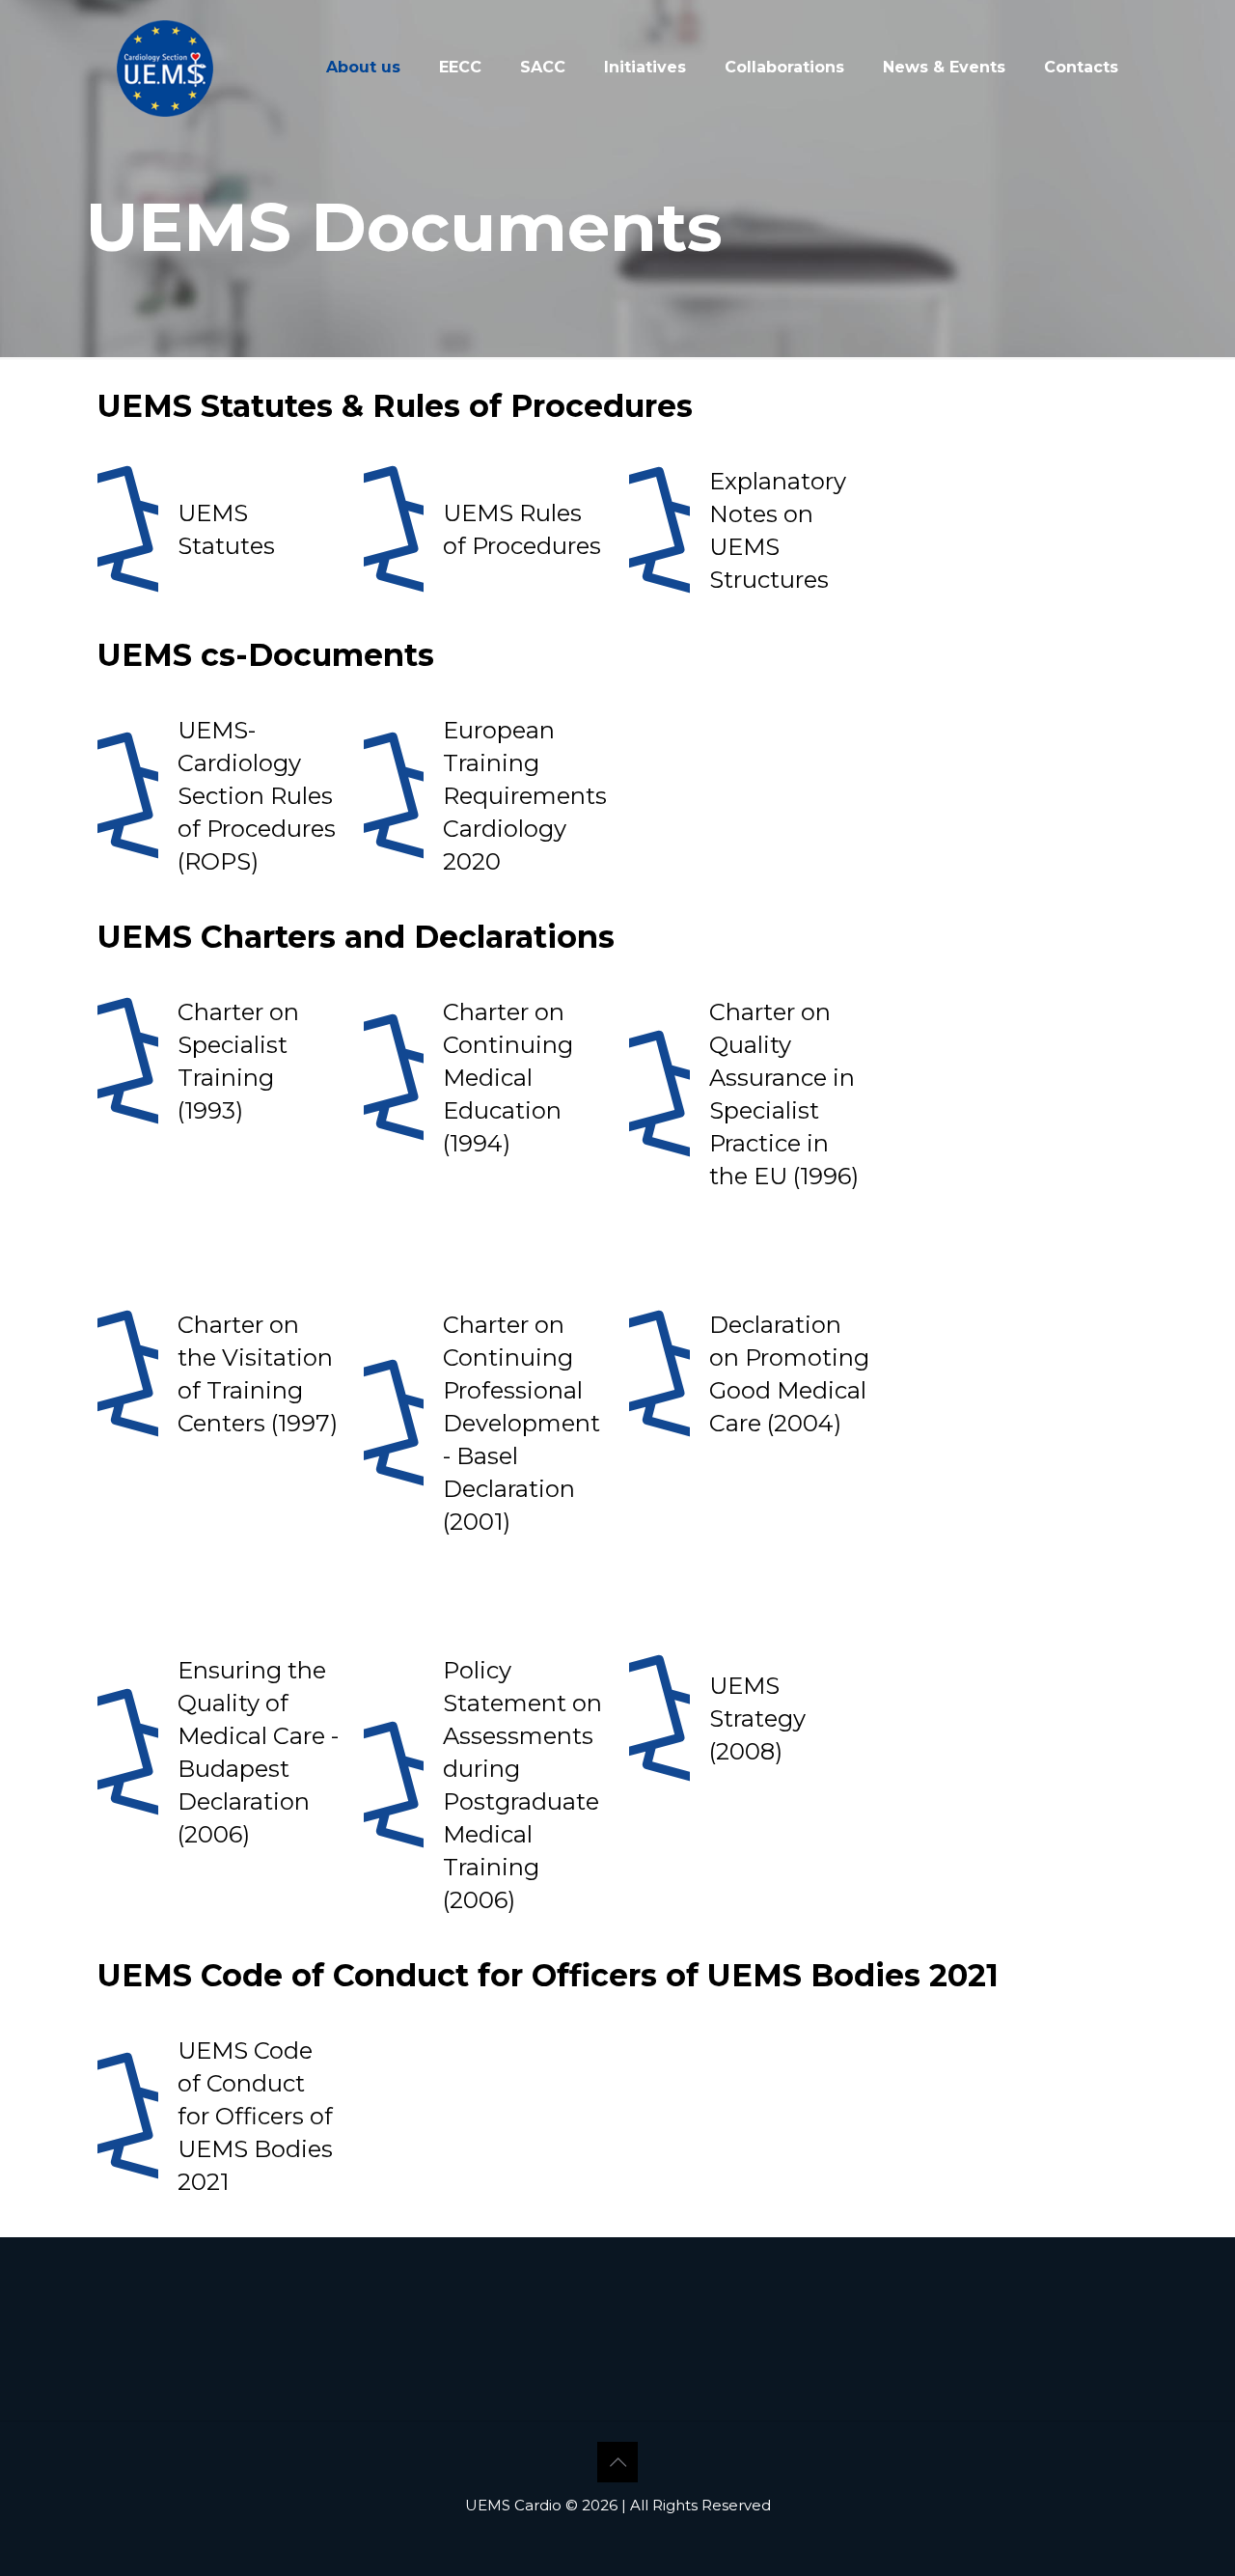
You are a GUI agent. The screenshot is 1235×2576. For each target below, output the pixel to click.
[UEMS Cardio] (165, 68)
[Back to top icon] (617, 2462)
